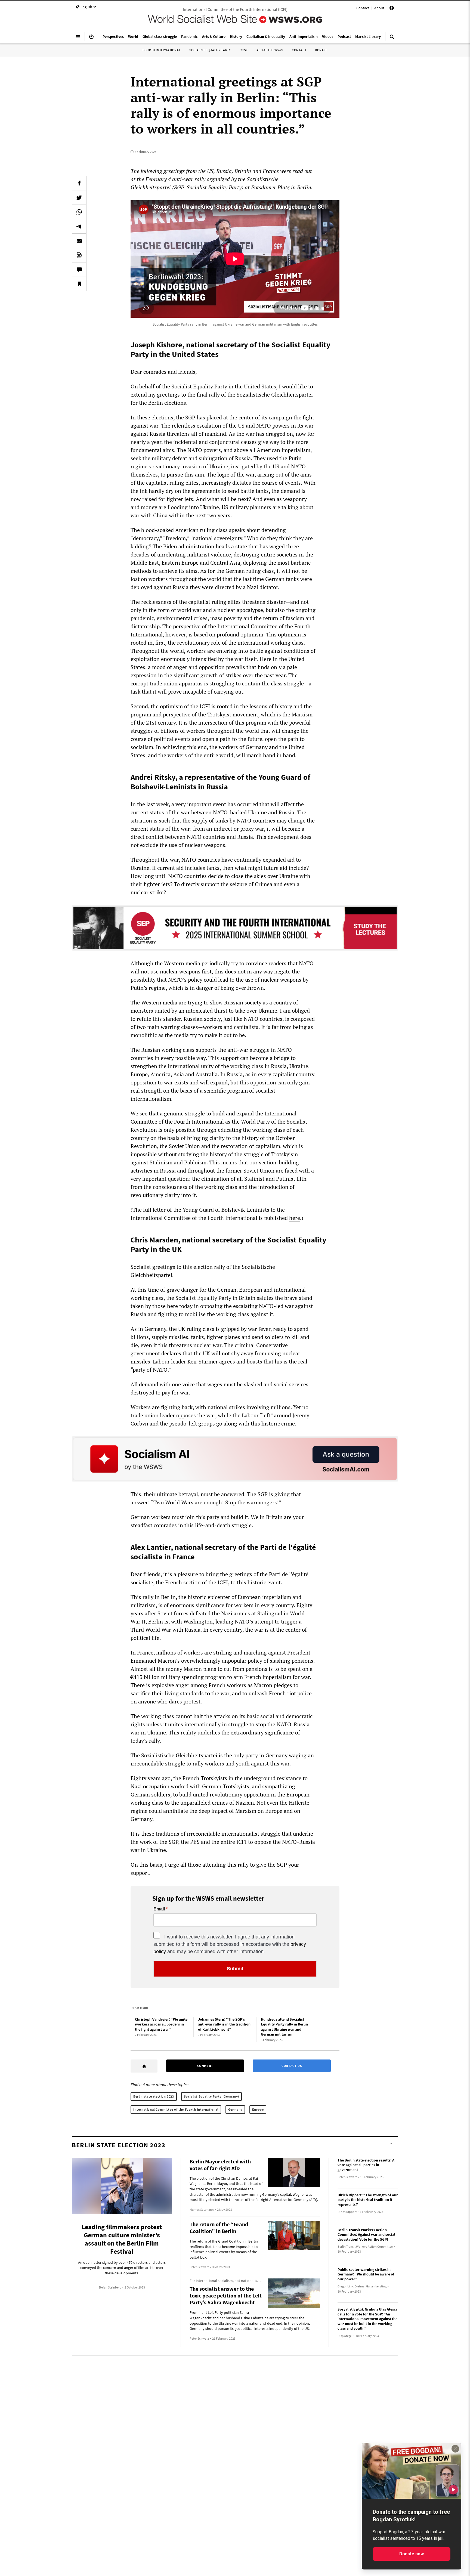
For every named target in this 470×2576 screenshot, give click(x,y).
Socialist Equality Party (210, 50)
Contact (363, 8)
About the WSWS (270, 50)
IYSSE (244, 50)
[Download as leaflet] (79, 255)
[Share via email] (79, 241)
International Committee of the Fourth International (176, 2109)
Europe (258, 2109)
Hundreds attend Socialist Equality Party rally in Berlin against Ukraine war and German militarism (284, 2027)
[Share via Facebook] (79, 183)
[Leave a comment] (79, 270)
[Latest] (91, 39)
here (295, 1218)
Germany (235, 2109)
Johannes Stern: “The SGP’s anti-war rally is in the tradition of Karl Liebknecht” (224, 2024)
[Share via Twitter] (79, 197)
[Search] (392, 39)
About (379, 8)
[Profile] (392, 9)
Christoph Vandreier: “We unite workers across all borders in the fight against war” (161, 2024)
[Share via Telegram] (79, 226)
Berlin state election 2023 (154, 2096)
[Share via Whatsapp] (79, 212)
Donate (321, 50)
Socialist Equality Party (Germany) (211, 2096)
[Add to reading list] (79, 284)
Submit (235, 1969)
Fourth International (162, 50)
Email (159, 1909)
